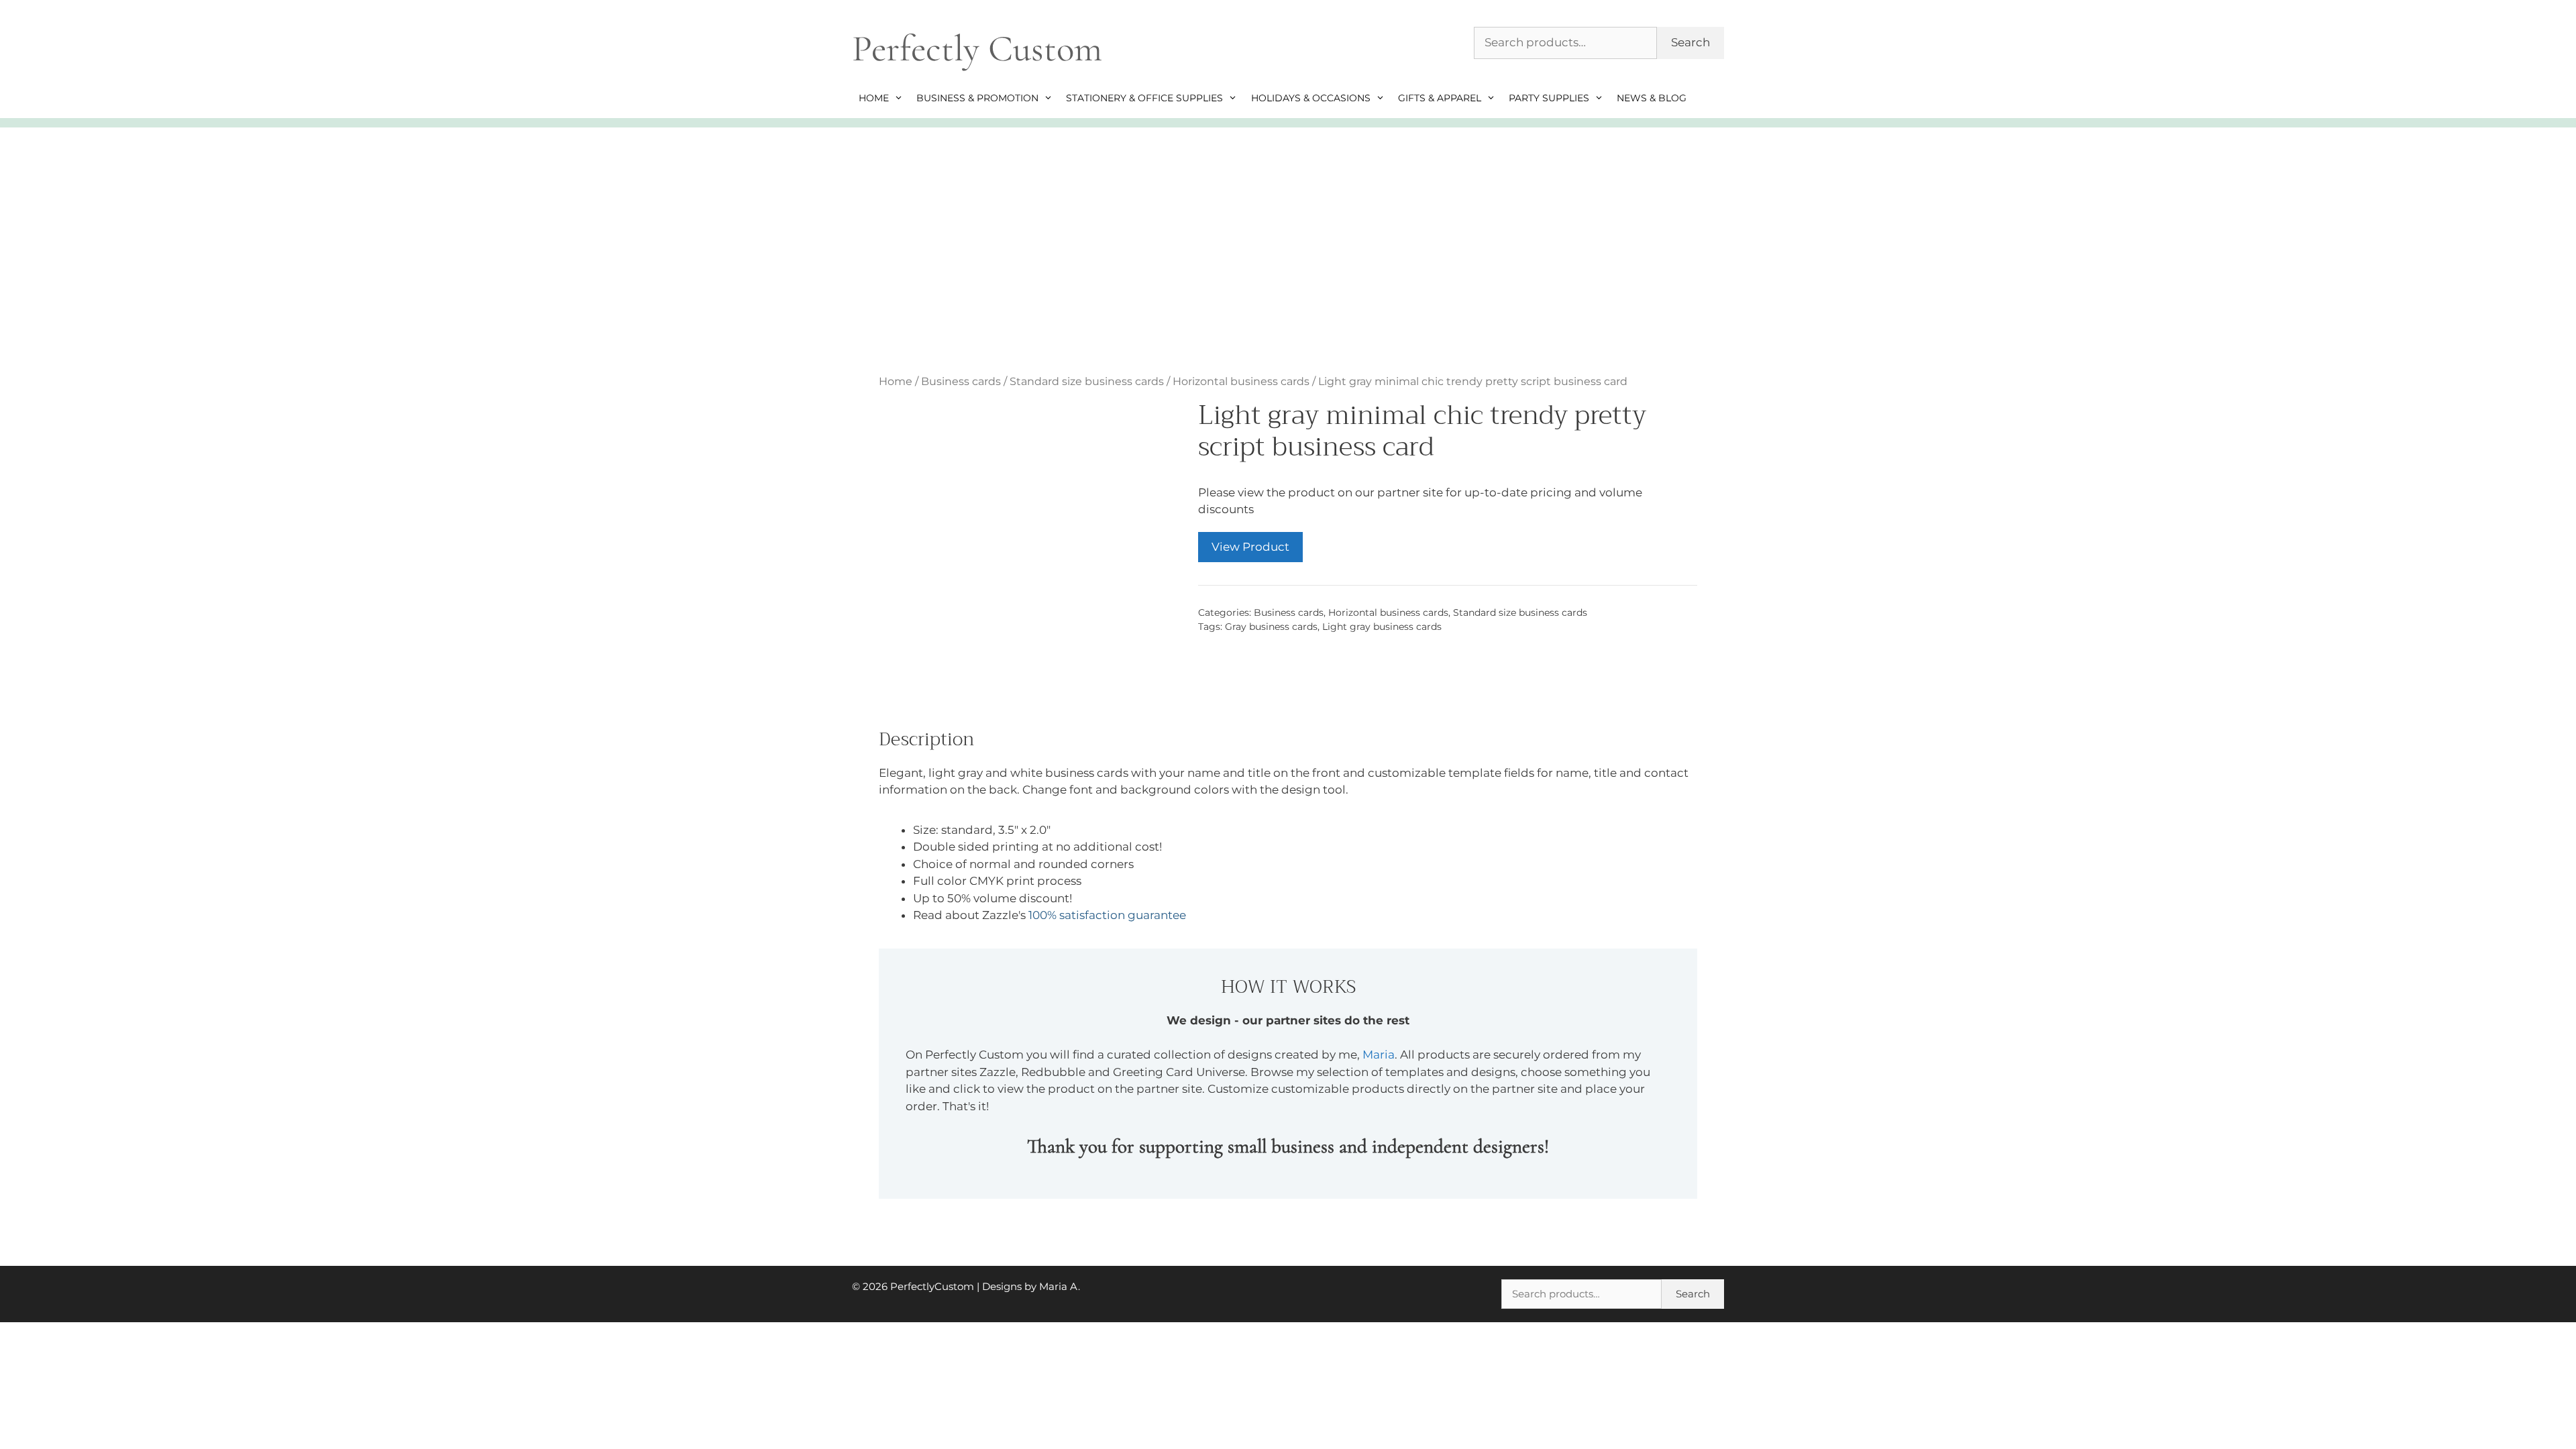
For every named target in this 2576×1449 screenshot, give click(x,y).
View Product (1250, 547)
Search (1690, 42)
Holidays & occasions (1311, 98)
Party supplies (1549, 98)
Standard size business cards (1087, 381)
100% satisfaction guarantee (1107, 915)
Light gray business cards (1382, 627)
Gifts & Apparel (1440, 98)
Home (874, 98)
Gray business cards (1271, 627)
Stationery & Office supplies (1144, 98)
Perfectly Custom (977, 49)
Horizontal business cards (1241, 381)
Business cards (961, 381)
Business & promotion (977, 98)
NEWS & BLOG (1652, 98)
